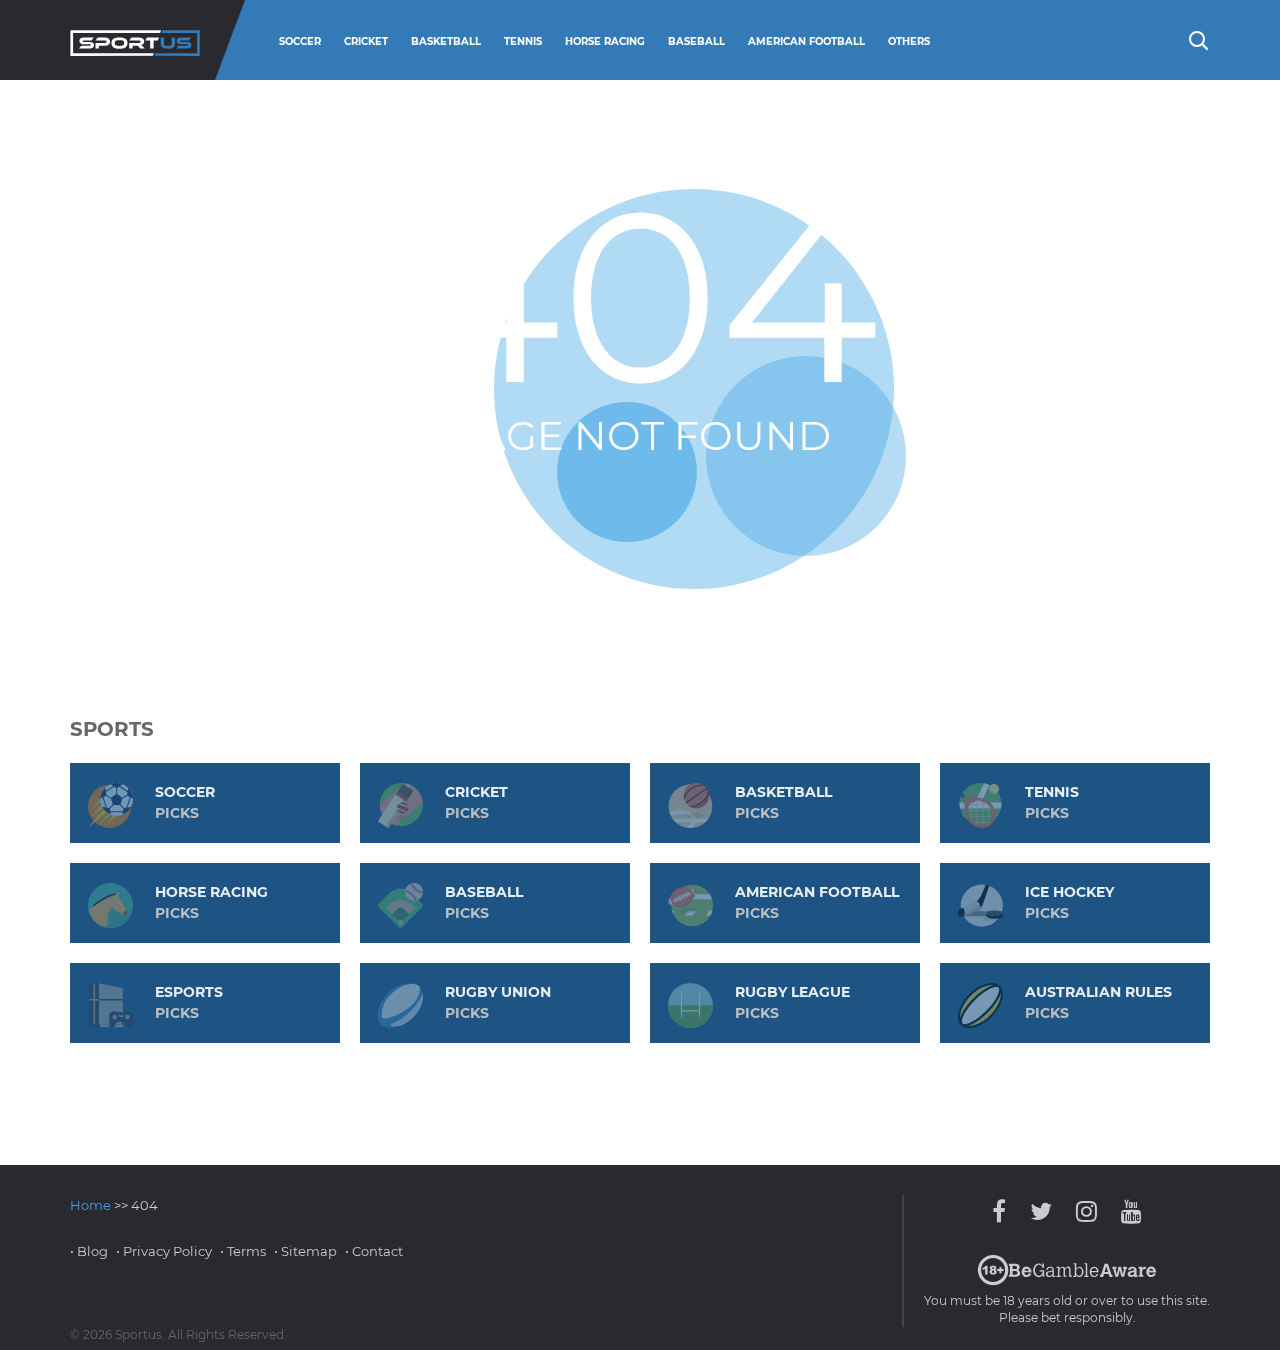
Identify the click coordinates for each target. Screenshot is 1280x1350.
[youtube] (1126, 1211)
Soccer (300, 41)
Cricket (366, 41)
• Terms (243, 1251)
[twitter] (1041, 1211)
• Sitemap (305, 1251)
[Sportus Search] (1197, 39)
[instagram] (1086, 1211)
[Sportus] (135, 40)
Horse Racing (605, 41)
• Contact (374, 1251)
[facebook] (1004, 1211)
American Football (806, 41)
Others (909, 41)
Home (90, 1205)
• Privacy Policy (164, 1251)
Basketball (446, 41)
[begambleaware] (1067, 1281)
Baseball (696, 41)
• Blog (89, 1251)
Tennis (523, 41)
